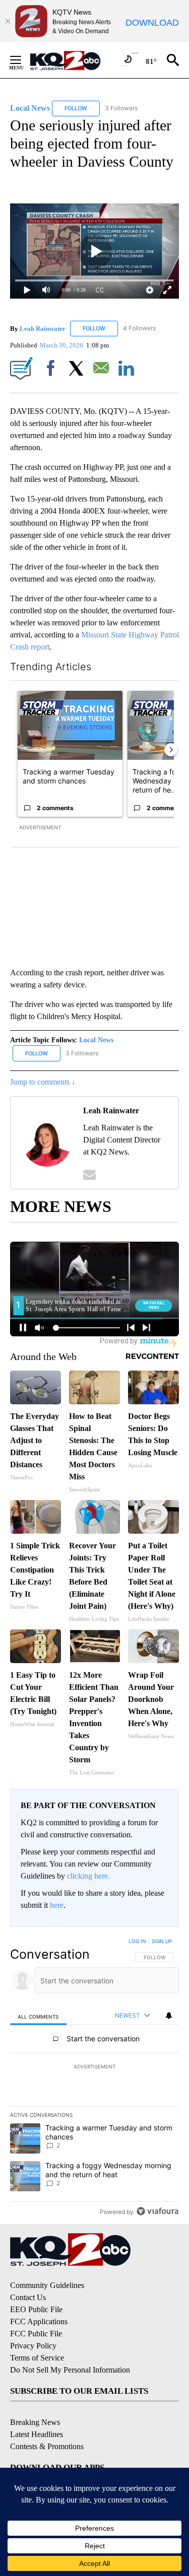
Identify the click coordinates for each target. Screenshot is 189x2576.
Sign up (162, 1941)
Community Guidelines (47, 2285)
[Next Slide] (171, 750)
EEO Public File (36, 2309)
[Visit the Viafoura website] (157, 2211)
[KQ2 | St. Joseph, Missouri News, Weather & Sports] (71, 60)
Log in (137, 1941)
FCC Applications (39, 2321)
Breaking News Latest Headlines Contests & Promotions (47, 2434)
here (57, 1905)
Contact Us (28, 2297)
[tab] (38, 2016)
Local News (96, 1040)
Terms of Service (37, 2358)
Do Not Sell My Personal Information (70, 2370)
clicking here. (88, 1876)
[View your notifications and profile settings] (169, 2016)
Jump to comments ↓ (43, 1082)
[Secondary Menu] (23, 60)
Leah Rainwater (43, 328)
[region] (94, 2079)
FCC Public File (36, 2334)
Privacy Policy (33, 2346)
